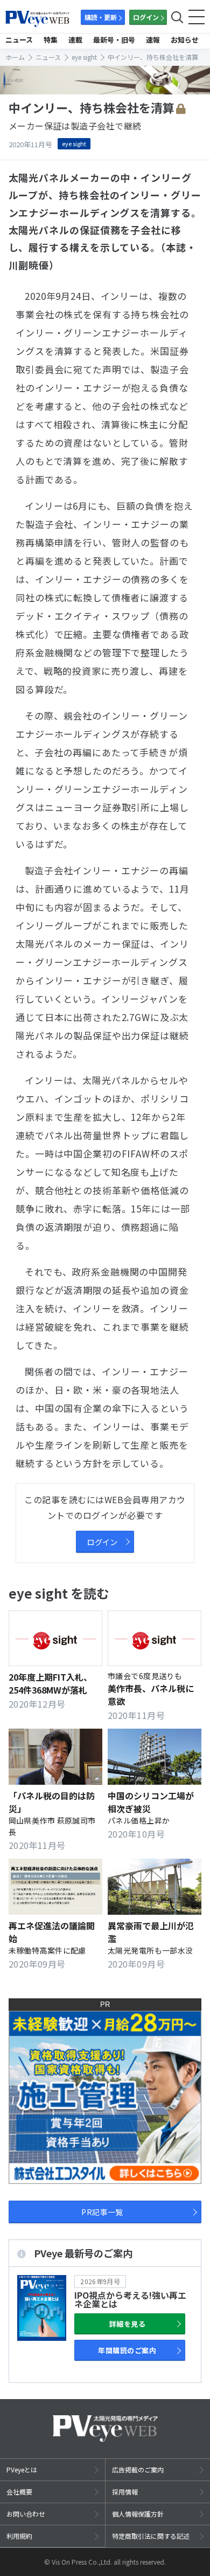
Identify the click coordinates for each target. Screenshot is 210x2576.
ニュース (19, 40)
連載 (75, 40)
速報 (153, 40)
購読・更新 (101, 17)
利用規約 (19, 2536)
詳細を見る (127, 2324)
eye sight (74, 143)
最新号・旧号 (114, 40)
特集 (51, 40)
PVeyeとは (22, 2469)
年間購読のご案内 (127, 2350)
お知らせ (185, 40)
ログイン (146, 17)
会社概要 (19, 2492)
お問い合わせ (26, 2514)
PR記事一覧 (102, 2212)
